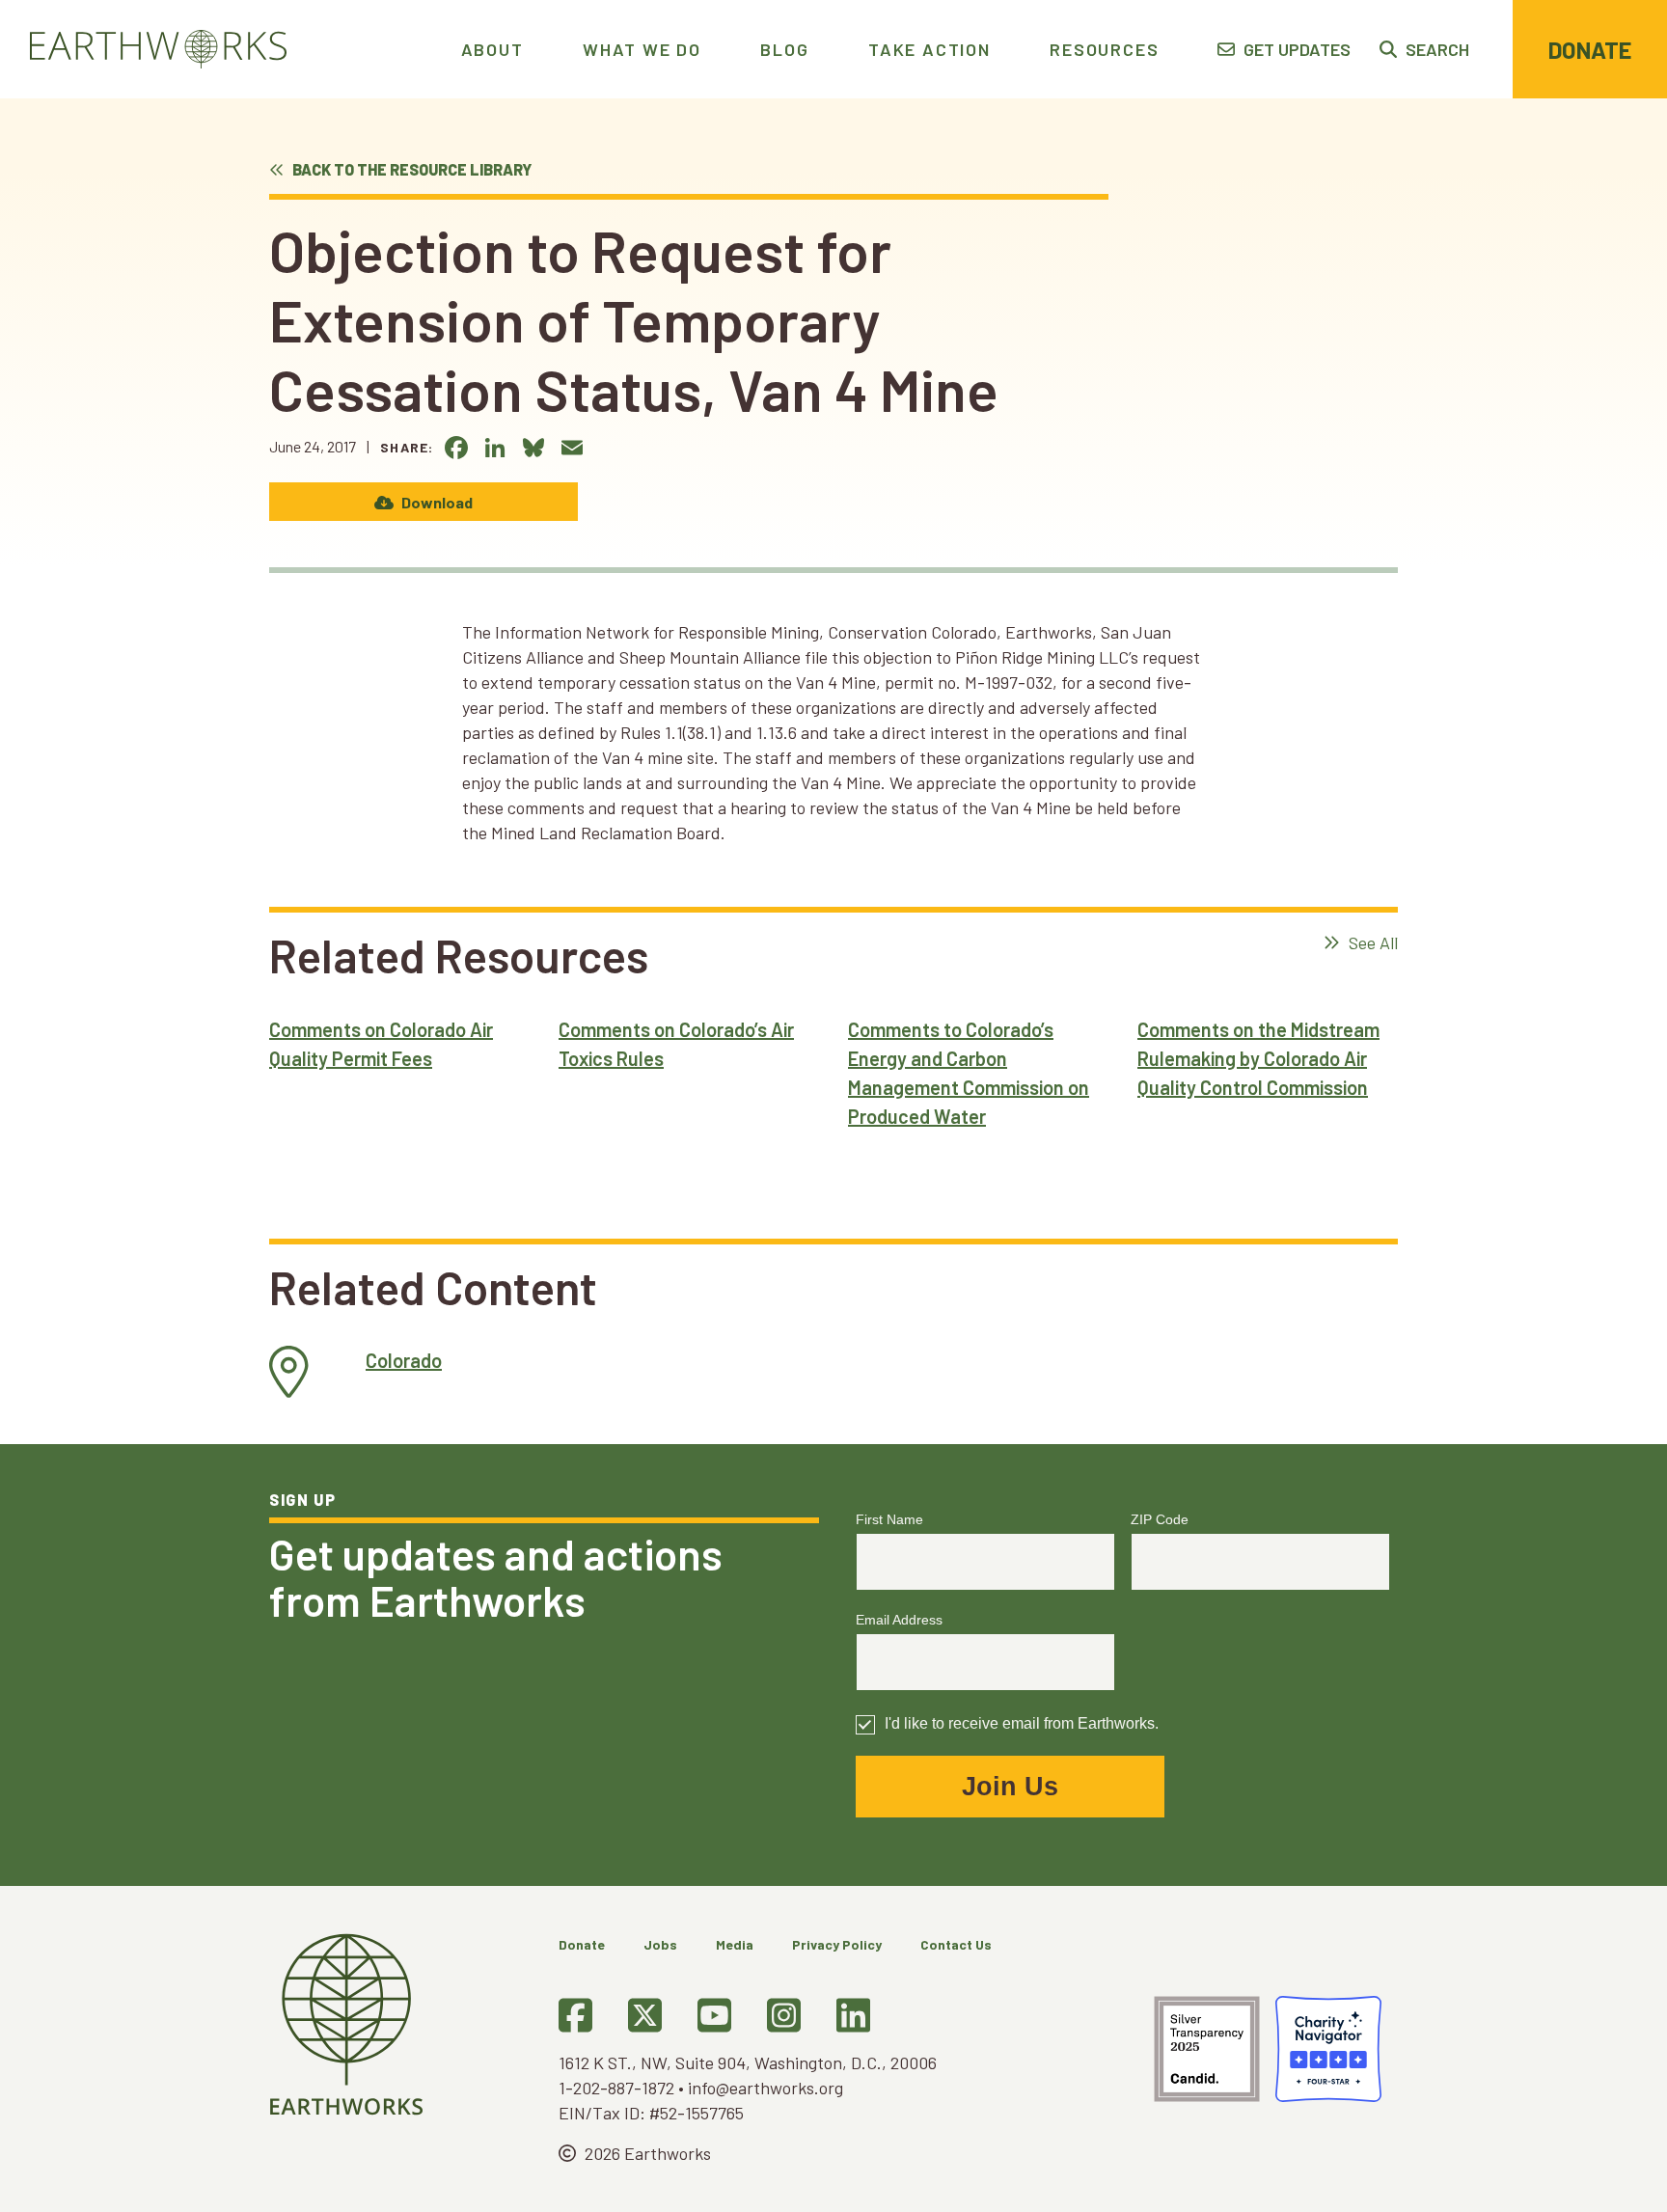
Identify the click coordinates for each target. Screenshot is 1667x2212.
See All (1371, 942)
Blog (784, 49)
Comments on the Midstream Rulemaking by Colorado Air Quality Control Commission (1258, 1058)
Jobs (660, 1944)
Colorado (404, 1360)
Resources (1104, 49)
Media (735, 1944)
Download (436, 502)
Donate (1590, 50)
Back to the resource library (410, 169)
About (492, 49)
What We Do (642, 49)
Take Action (929, 49)
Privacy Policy (837, 1944)
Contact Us (956, 1944)
